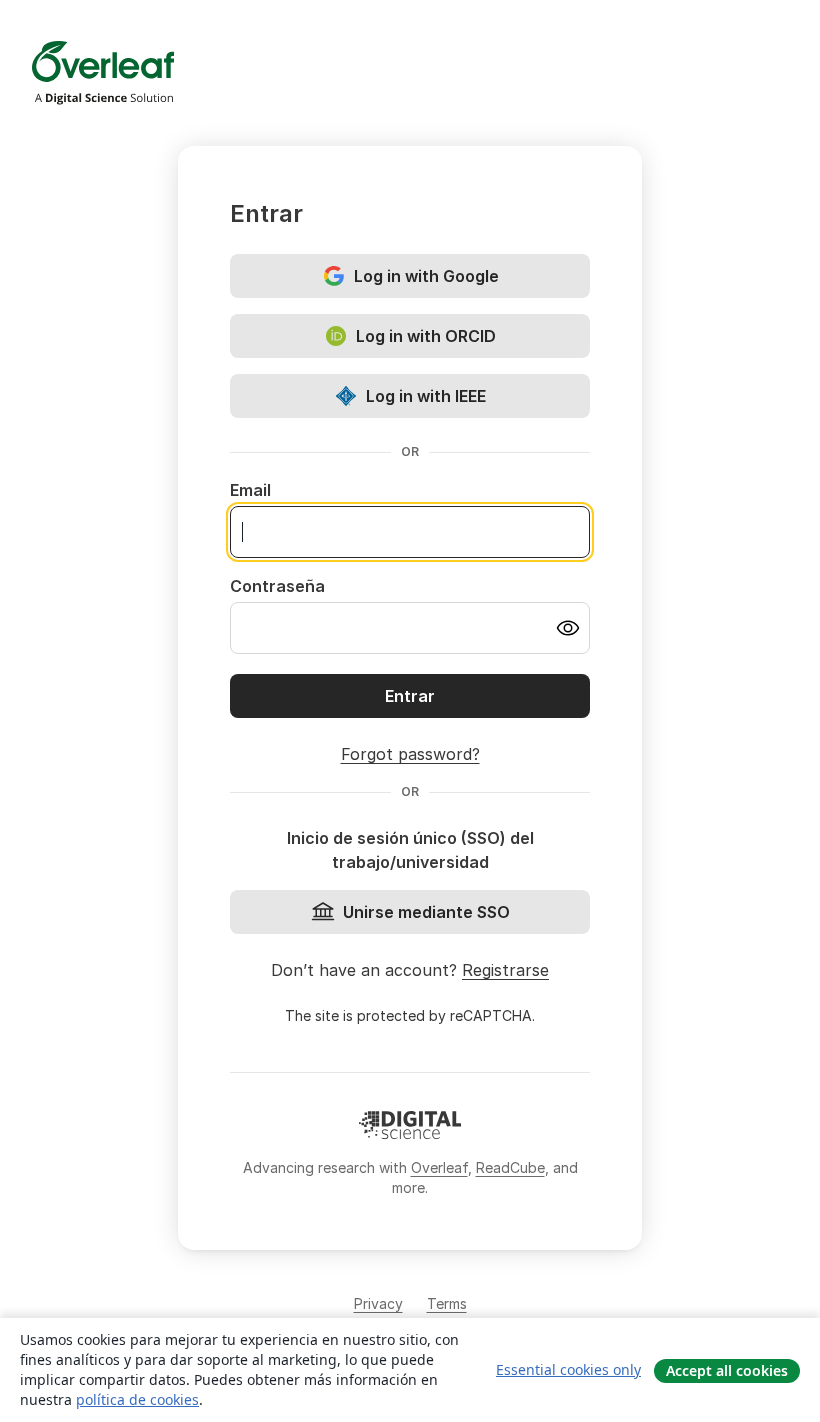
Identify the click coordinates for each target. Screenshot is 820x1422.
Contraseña (277, 586)
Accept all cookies (727, 1370)
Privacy (378, 1303)
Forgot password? (410, 754)
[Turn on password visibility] (568, 628)
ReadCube (510, 1167)
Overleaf (439, 1167)
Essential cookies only (568, 1369)
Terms (447, 1303)
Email (250, 490)
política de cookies (137, 1399)
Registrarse (505, 970)
